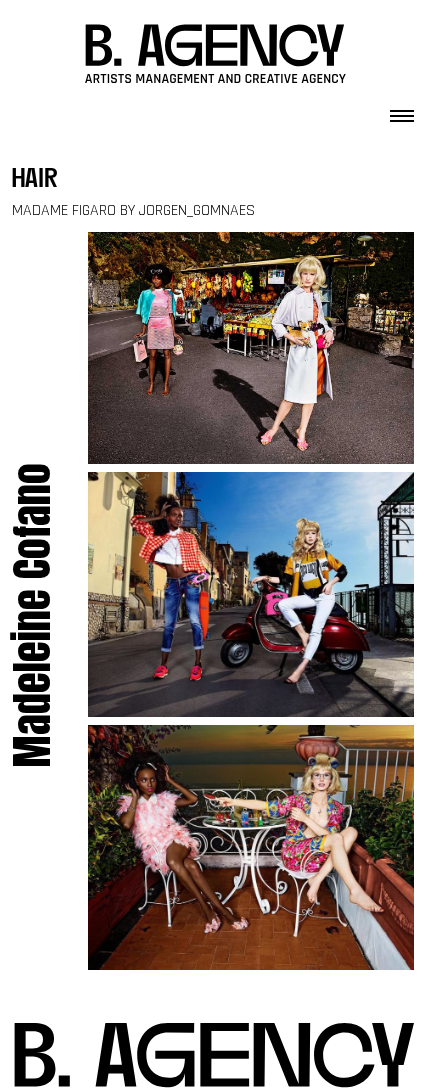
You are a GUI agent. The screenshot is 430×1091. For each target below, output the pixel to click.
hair (35, 180)
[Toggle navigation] (402, 110)
